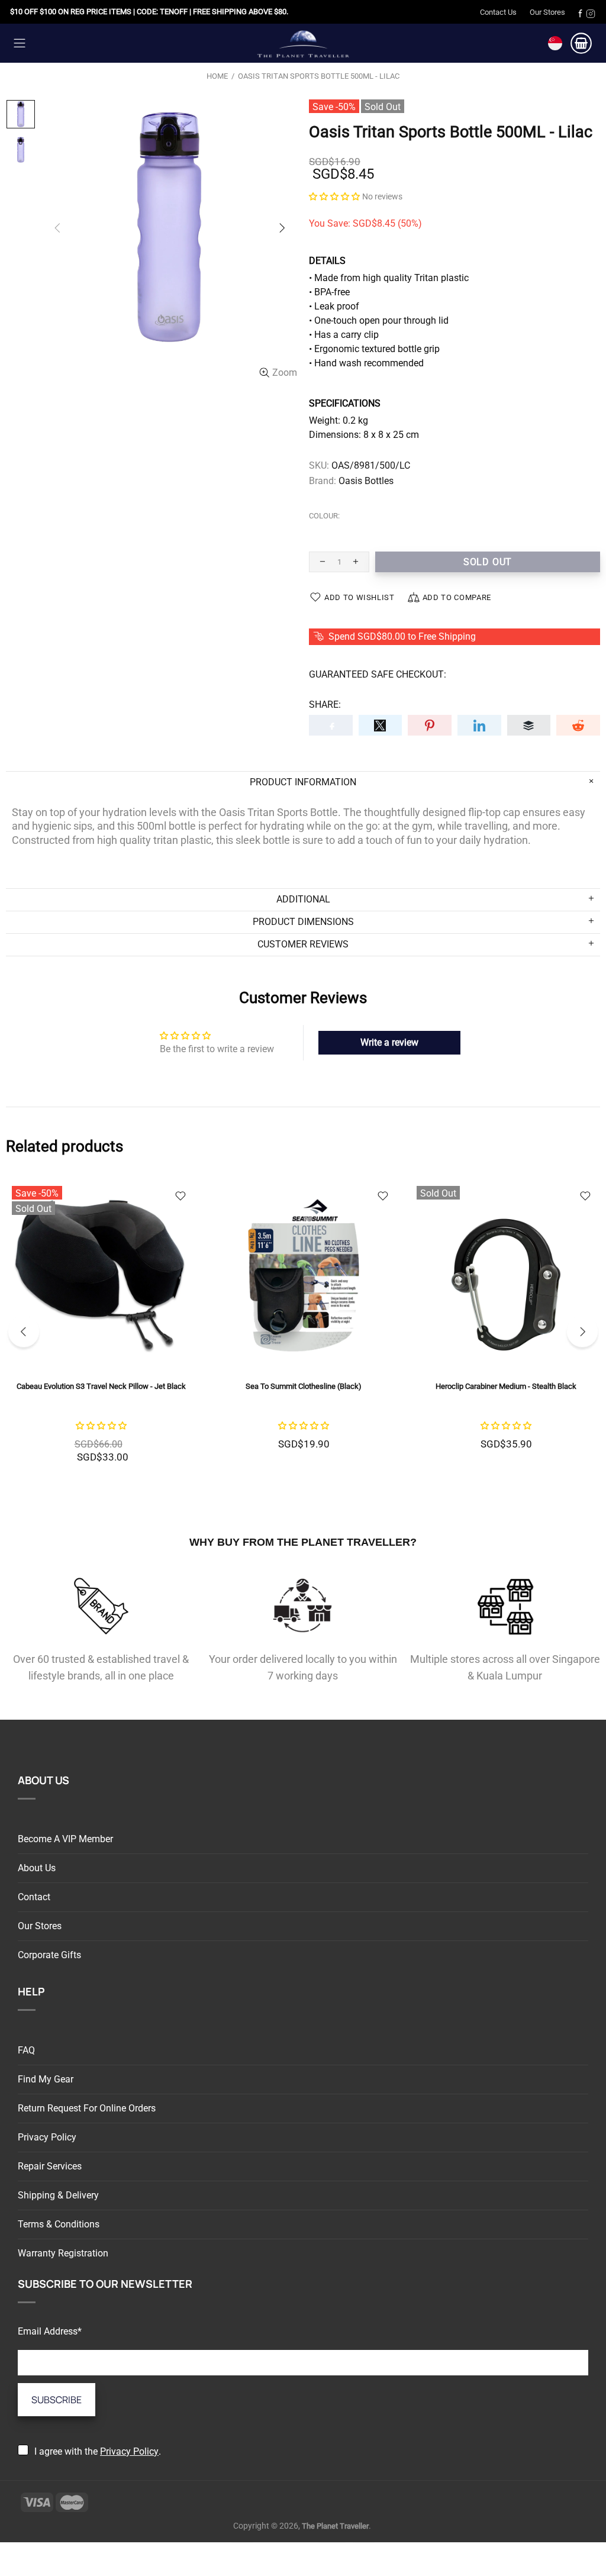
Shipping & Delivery (58, 2195)
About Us (37, 1868)
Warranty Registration (63, 2253)
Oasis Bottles (366, 481)
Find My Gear (46, 2079)
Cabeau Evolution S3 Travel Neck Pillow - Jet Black (101, 1386)
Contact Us (498, 12)
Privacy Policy (47, 2137)
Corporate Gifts (49, 1955)
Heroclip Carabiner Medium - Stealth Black (506, 1386)
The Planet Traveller (303, 43)
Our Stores (547, 12)
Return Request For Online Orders (87, 2108)
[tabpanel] (101, 1331)
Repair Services (50, 2166)
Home (217, 76)
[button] (334, 196)
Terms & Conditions (59, 2224)
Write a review (389, 1042)
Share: (325, 705)
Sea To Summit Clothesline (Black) (304, 1386)
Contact (34, 1897)
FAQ (26, 2050)
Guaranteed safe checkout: (378, 674)
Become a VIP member (65, 1839)
